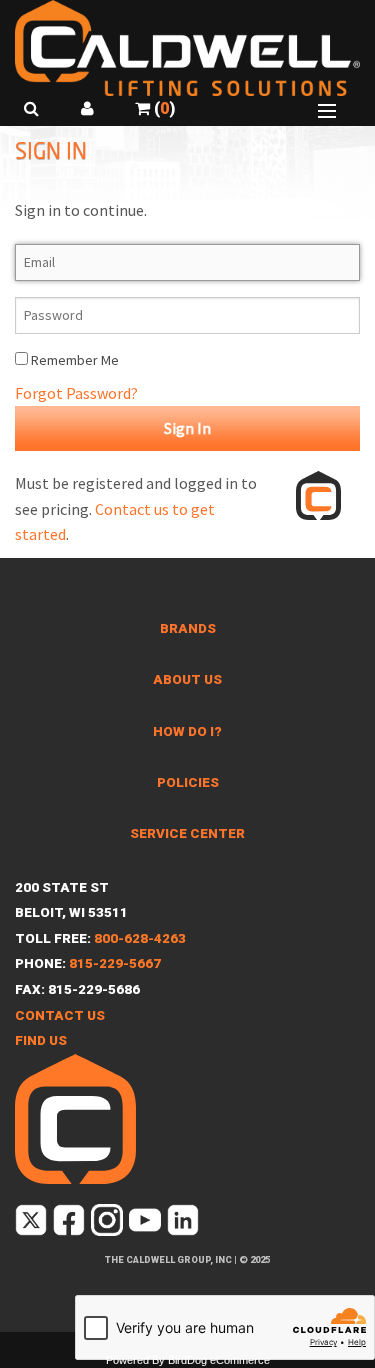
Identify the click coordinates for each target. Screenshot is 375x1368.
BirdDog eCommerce (219, 1360)
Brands (188, 628)
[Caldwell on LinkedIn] (184, 1223)
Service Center (187, 833)
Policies (188, 782)
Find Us (41, 1040)
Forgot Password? (76, 393)
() (162, 108)
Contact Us (60, 1015)
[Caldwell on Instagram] (108, 1223)
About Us (187, 679)
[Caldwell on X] (32, 1223)
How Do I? (187, 731)
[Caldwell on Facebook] (70, 1223)
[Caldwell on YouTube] (146, 1223)
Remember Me (73, 360)
